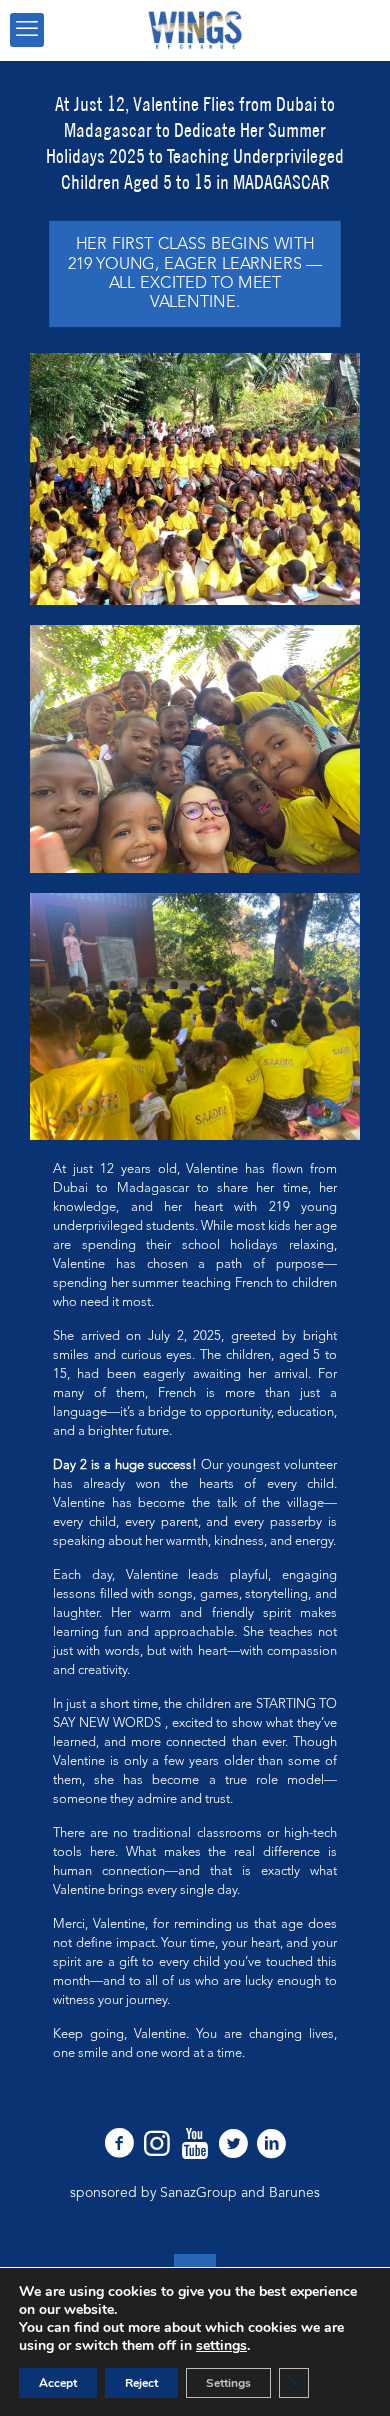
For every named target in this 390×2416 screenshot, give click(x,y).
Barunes (294, 2193)
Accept (58, 2383)
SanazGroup (198, 2193)
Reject (141, 2383)
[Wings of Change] (195, 30)
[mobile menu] (27, 30)
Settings (228, 2383)
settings (221, 2346)
